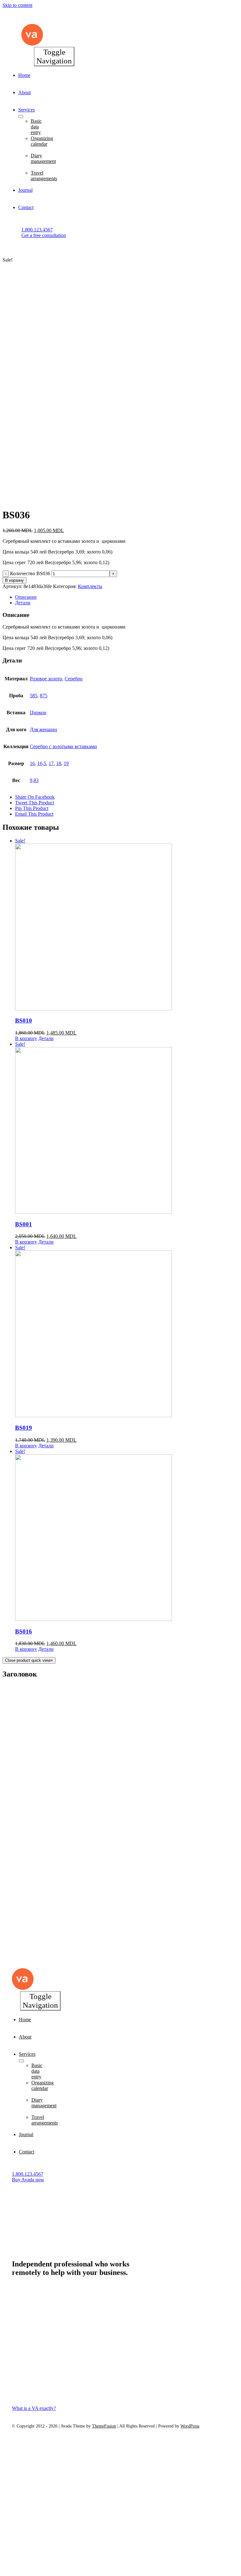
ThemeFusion (104, 2426)
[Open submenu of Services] (21, 116)
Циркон (38, 713)
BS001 (24, 1224)
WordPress (190, 2426)
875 (44, 696)
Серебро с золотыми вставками (63, 746)
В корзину (14, 580)
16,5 (42, 763)
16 (32, 763)
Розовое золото (46, 679)
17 (51, 763)
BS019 (24, 1428)
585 (34, 696)
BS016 (24, 1631)
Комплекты (90, 586)
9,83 (34, 780)
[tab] (127, 597)
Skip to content (17, 5)
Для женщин (43, 729)
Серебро (74, 679)
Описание (26, 597)
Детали (23, 603)
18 (59, 763)
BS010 (24, 1021)
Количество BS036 (30, 573)
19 (66, 763)
